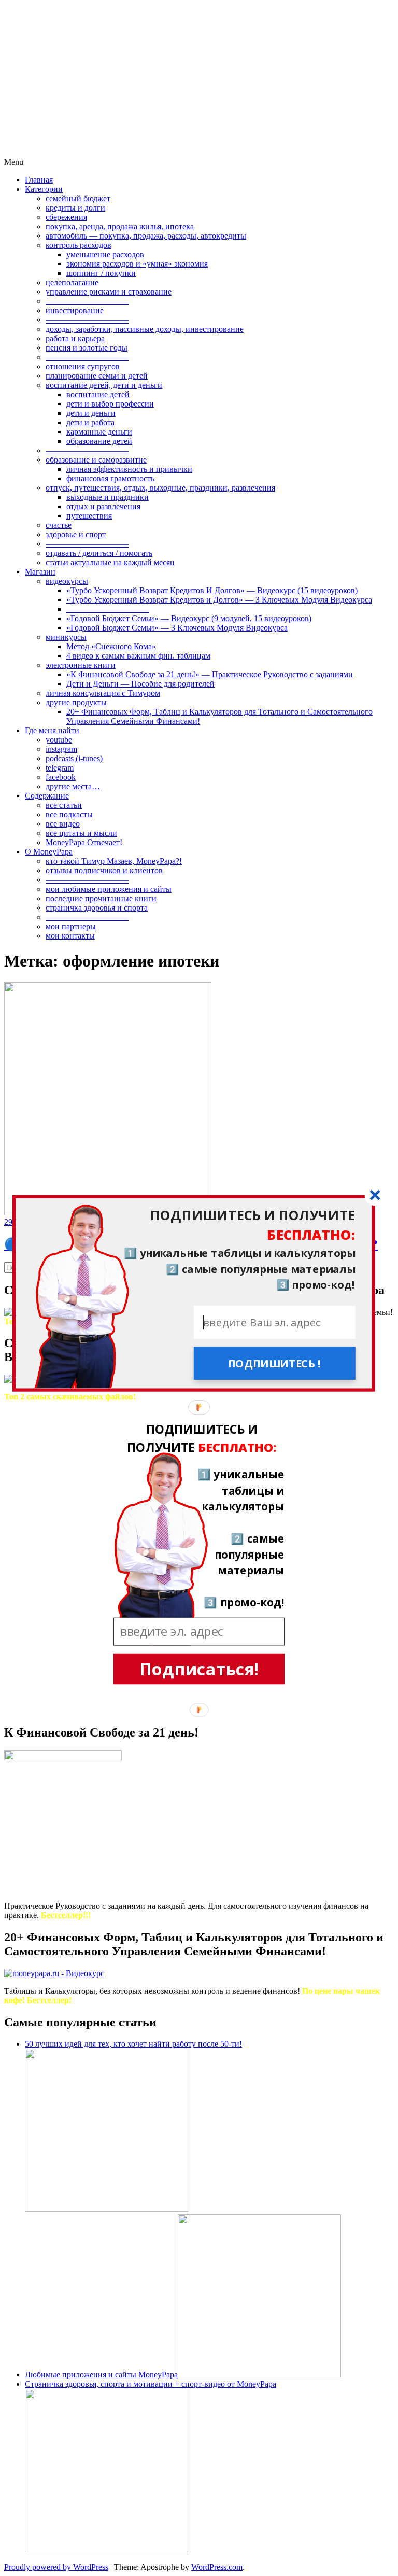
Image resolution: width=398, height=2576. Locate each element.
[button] (194, 1225)
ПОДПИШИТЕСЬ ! (274, 1363)
